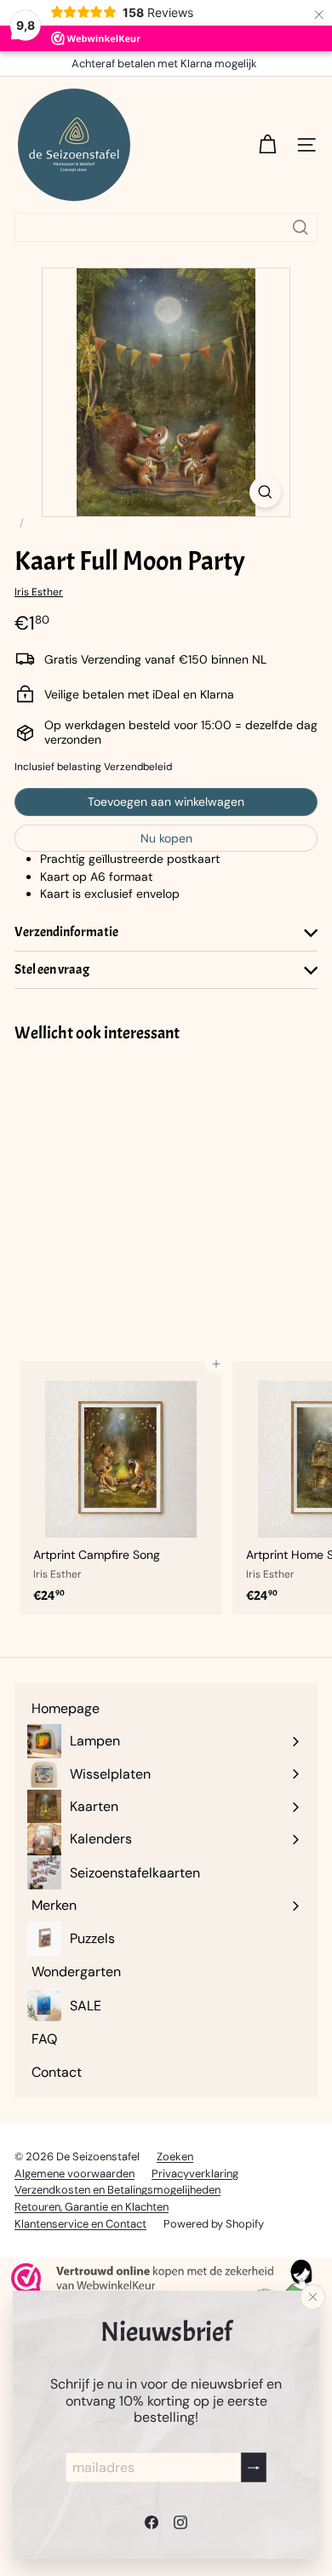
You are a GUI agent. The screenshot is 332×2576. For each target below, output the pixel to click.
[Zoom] (265, 492)
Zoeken (175, 2156)
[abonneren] (254, 2467)
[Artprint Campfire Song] (121, 1488)
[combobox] (166, 227)
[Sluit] (313, 2297)
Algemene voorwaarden (74, 2173)
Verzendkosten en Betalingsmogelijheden (117, 2190)
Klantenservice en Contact (80, 2224)
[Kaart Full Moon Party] (121, 1191)
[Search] (301, 227)
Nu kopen (166, 838)
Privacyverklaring (195, 2173)
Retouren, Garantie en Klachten (92, 2207)
